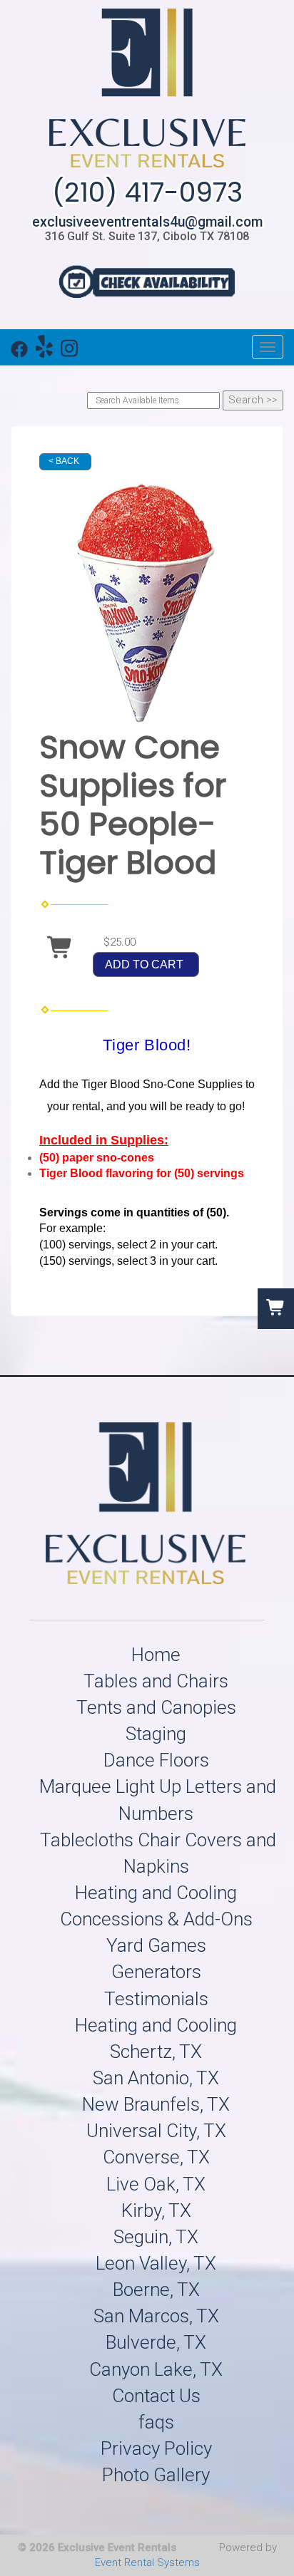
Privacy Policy (156, 2448)
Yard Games (156, 1945)
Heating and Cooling (156, 1893)
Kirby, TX (156, 2210)
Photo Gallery (156, 2475)
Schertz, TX (156, 2052)
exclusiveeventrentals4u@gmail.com (147, 222)
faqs (156, 2422)
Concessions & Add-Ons (156, 1919)
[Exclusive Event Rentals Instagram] (69, 352)
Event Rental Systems (147, 2562)
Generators (156, 1972)
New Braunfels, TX (156, 2104)
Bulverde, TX (156, 2342)
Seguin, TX (156, 2237)
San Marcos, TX (156, 2316)
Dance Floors (156, 1760)
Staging (156, 1734)
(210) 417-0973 (147, 192)
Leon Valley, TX (156, 2263)
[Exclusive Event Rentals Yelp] (44, 352)
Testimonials (156, 1999)
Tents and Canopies (156, 1707)
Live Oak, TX (156, 2184)
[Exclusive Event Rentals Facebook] (19, 352)
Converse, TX (156, 2157)
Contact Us (156, 2396)
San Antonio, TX (156, 2078)
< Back (64, 461)
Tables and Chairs (156, 1681)
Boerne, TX (156, 2290)
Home (156, 1655)
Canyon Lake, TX (156, 2369)
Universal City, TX (156, 2131)
